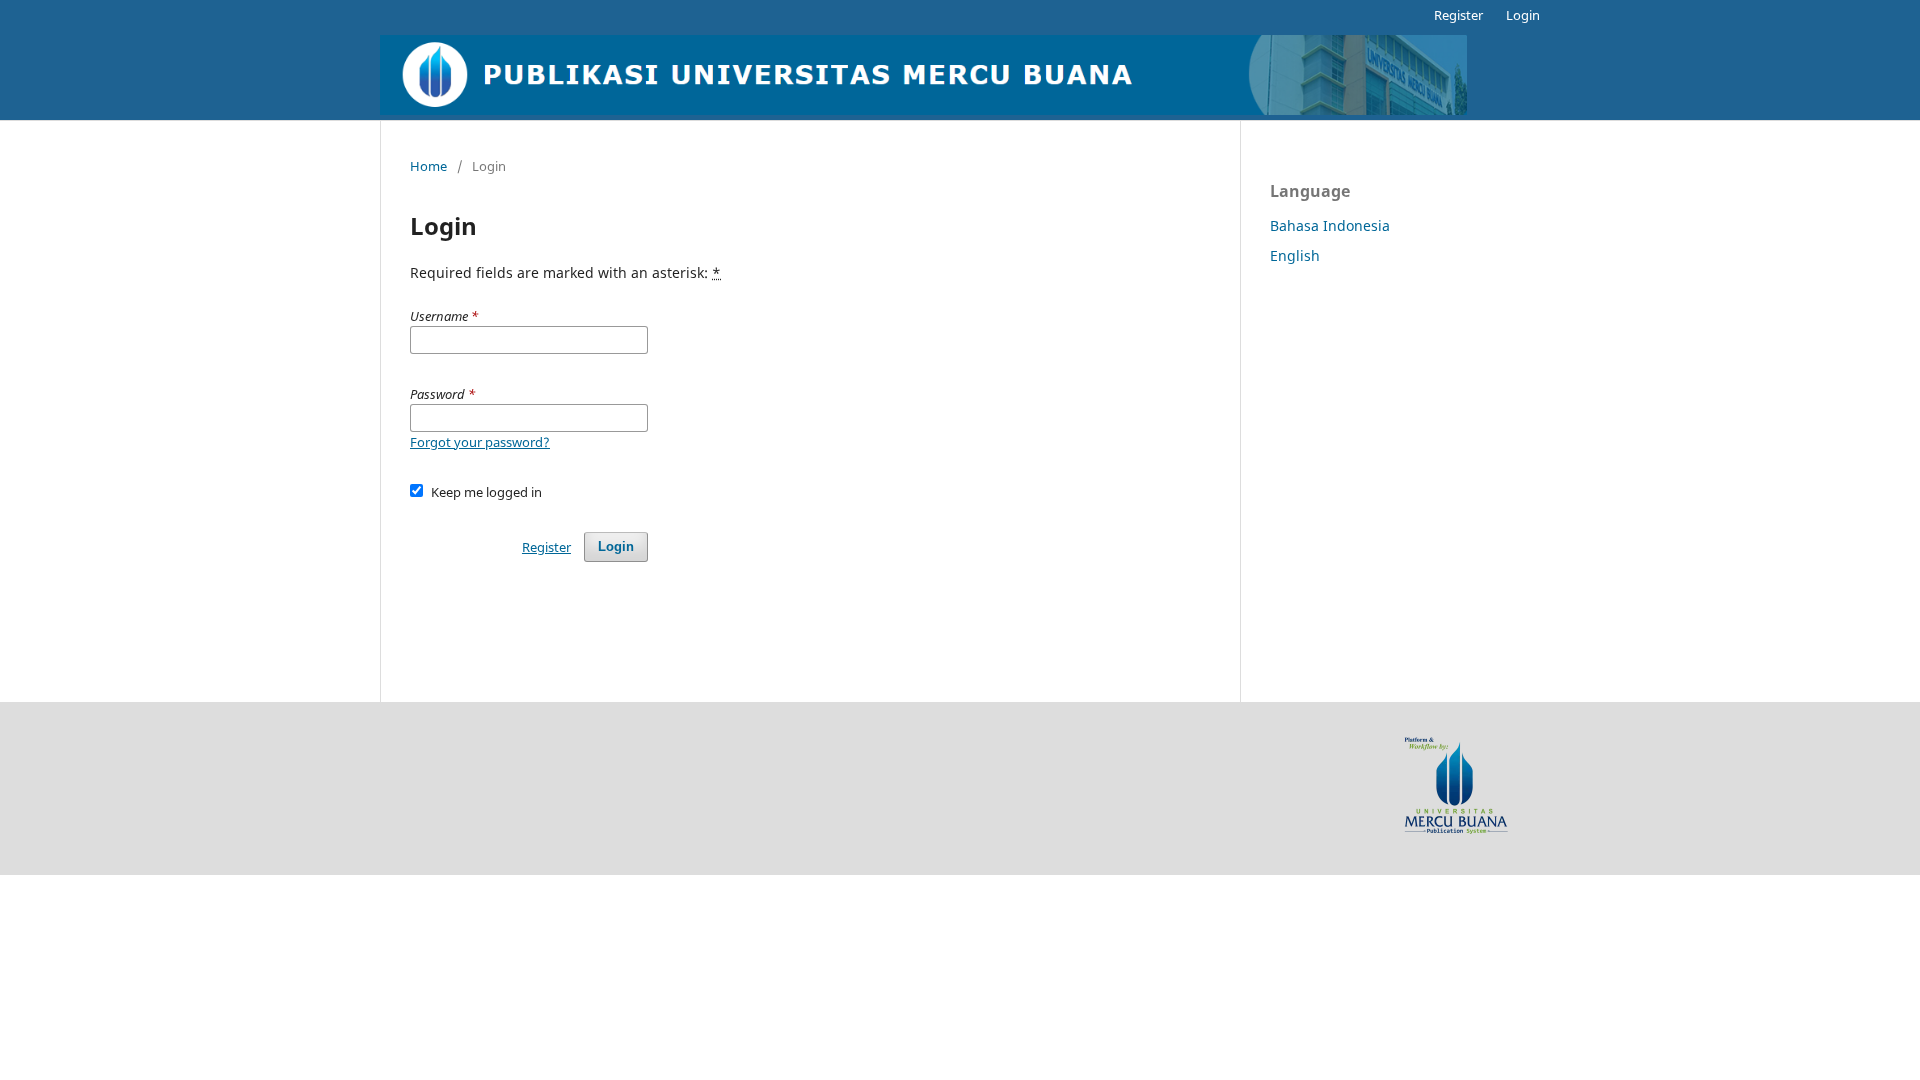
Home (428, 166)
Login (1523, 15)
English (1295, 255)
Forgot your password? (480, 442)
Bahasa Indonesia (1330, 225)
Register (1458, 15)
